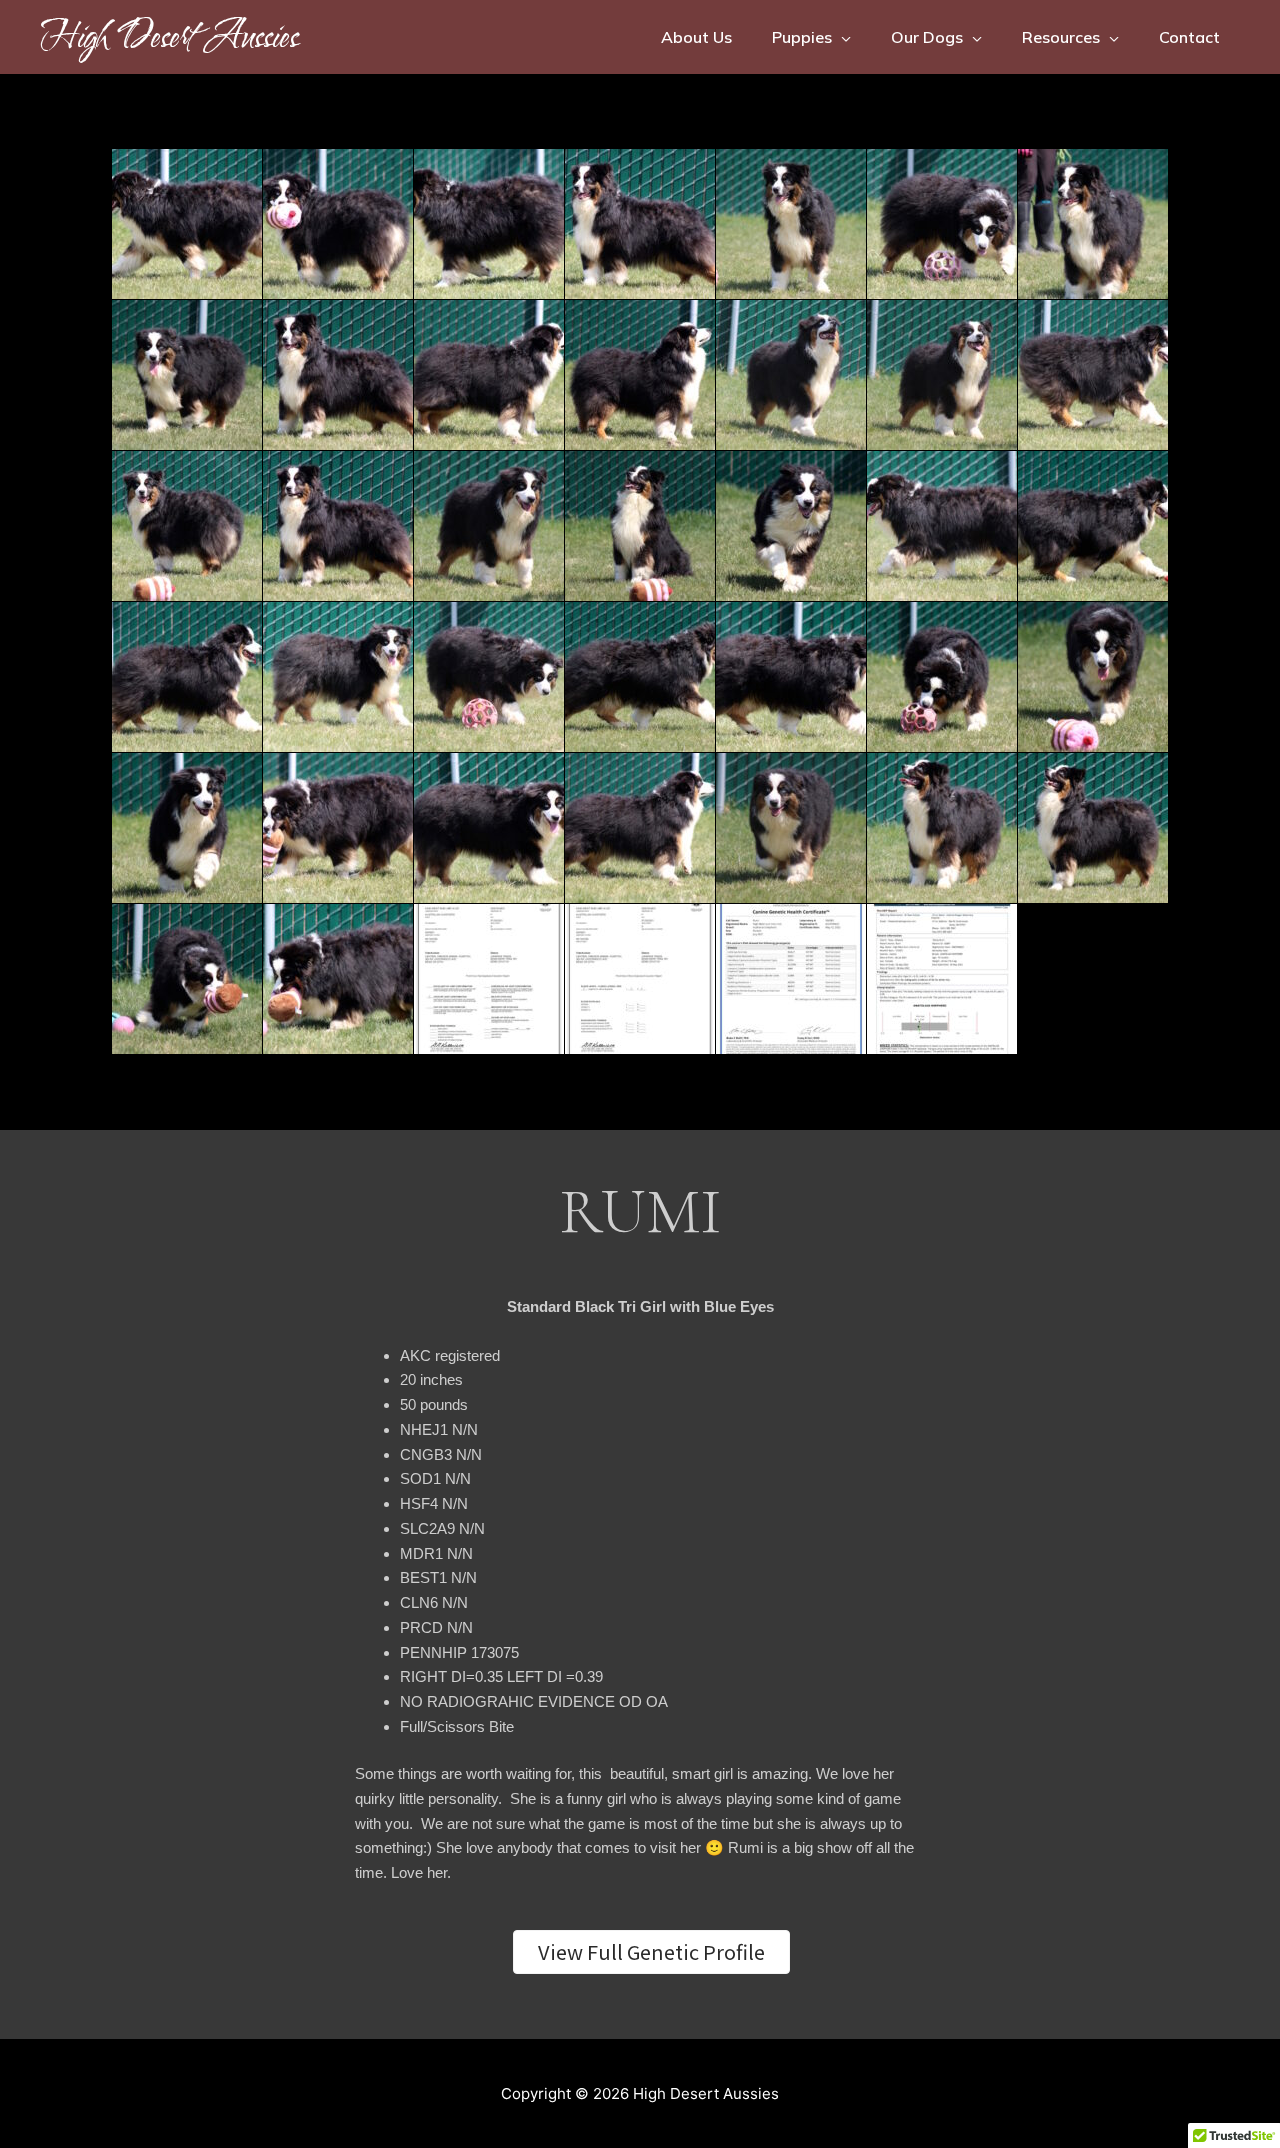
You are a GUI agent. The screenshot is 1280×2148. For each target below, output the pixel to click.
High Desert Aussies (169, 37)
